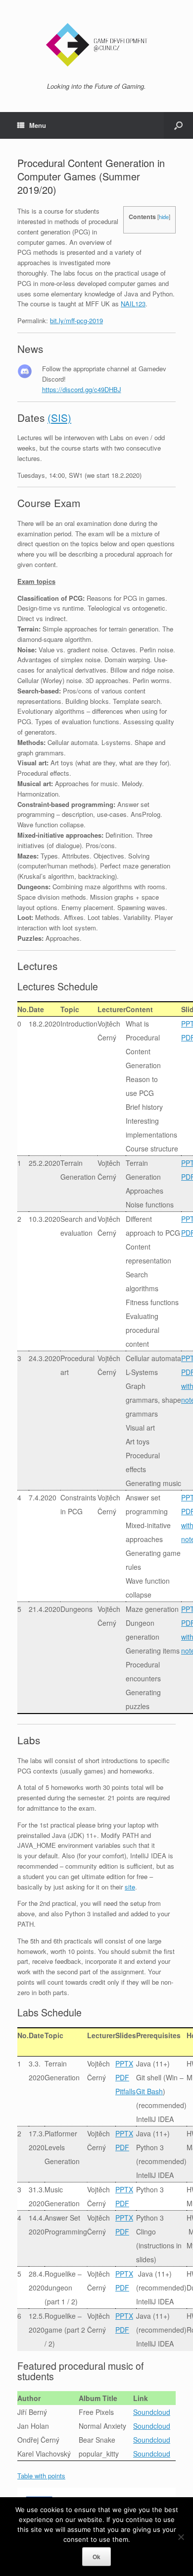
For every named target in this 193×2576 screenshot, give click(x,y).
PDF (122, 2077)
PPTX (124, 2063)
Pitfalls (125, 2091)
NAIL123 (133, 304)
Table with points (41, 2476)
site (130, 1887)
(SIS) (59, 417)
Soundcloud (152, 2412)
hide (164, 217)
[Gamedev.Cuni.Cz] (96, 45)
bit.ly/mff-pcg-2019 (76, 320)
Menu (38, 125)
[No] (181, 2537)
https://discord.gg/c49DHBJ (82, 389)
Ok (96, 2557)
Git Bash (149, 2091)
